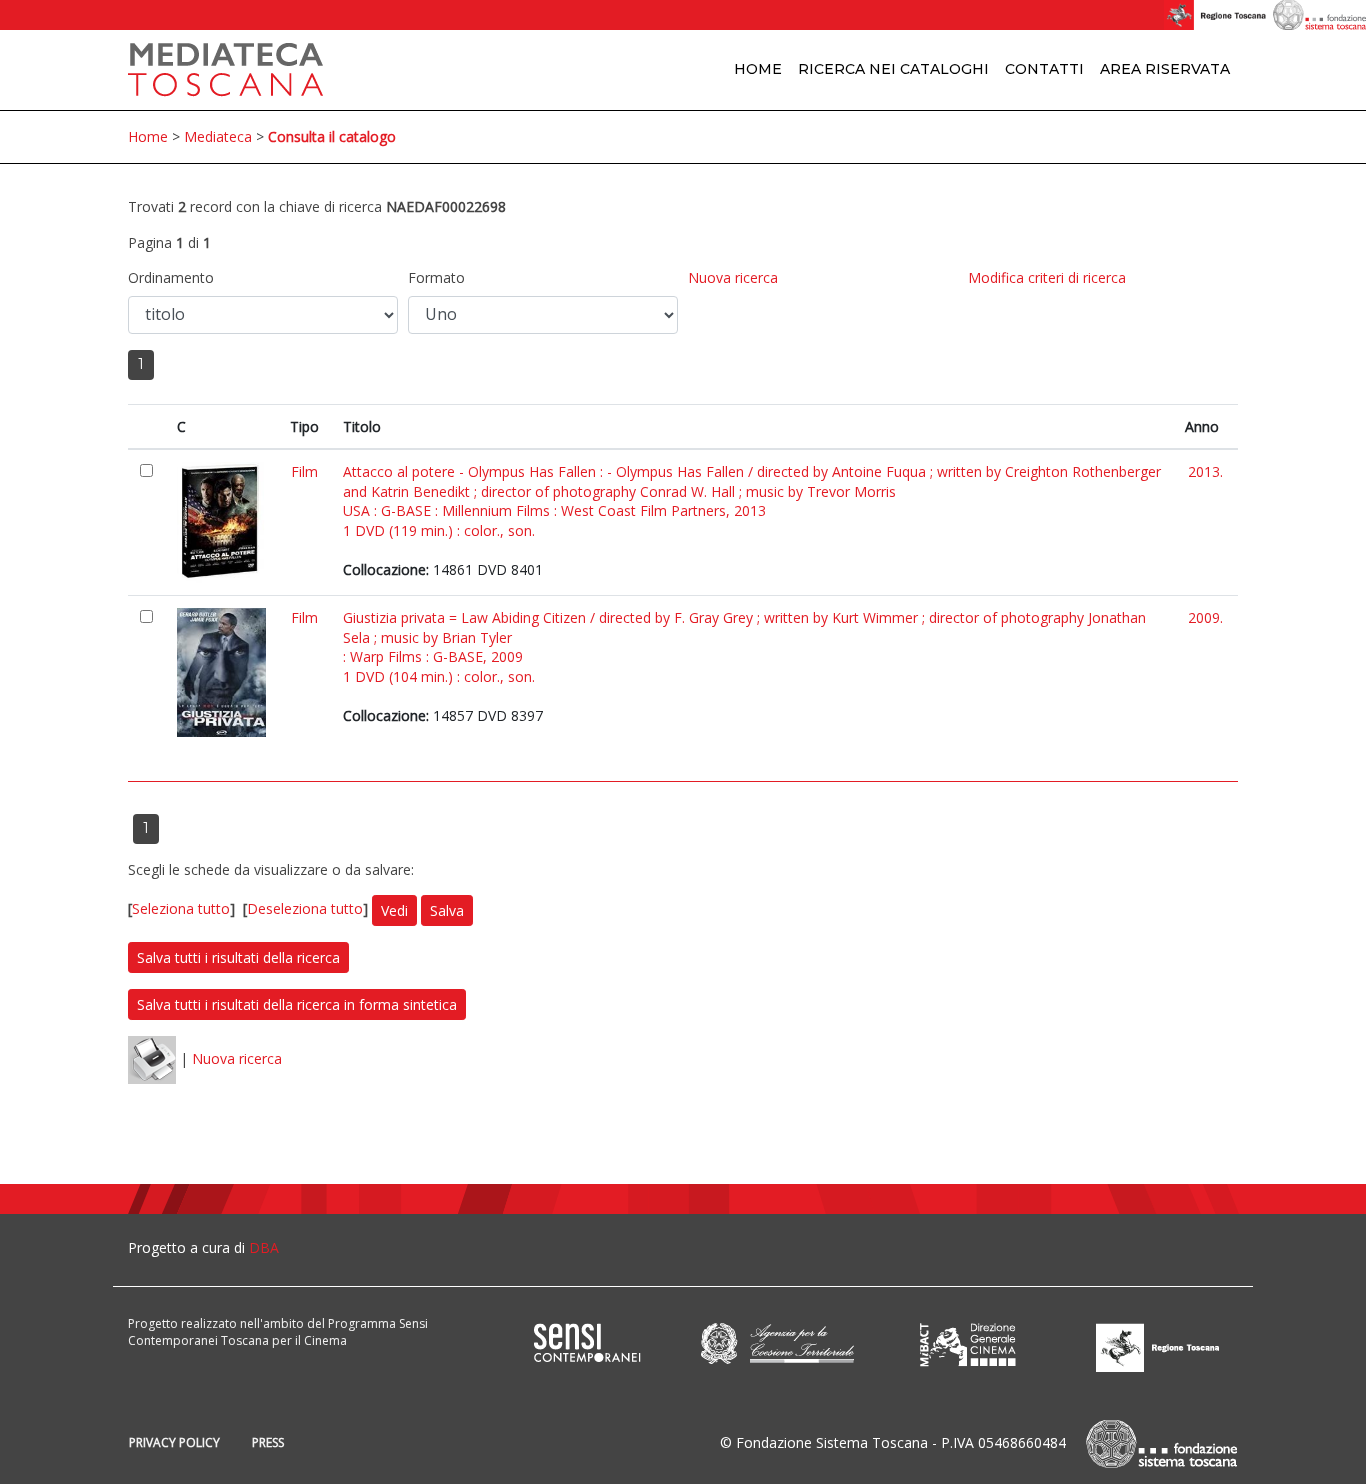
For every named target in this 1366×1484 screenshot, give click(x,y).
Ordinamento (171, 277)
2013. (1205, 471)
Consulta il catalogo (332, 136)
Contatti (1044, 69)
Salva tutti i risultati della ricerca (238, 957)
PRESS (268, 1442)
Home (758, 69)
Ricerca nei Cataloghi (893, 69)
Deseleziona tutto (305, 908)
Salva (447, 910)
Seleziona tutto (181, 908)
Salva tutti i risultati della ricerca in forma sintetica (297, 1004)
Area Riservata (1165, 69)
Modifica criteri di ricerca (1047, 277)
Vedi (394, 910)
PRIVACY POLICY (174, 1442)
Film (304, 471)
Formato (436, 277)
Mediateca (218, 136)
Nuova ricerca (733, 277)
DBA (264, 1247)
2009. (1205, 617)
